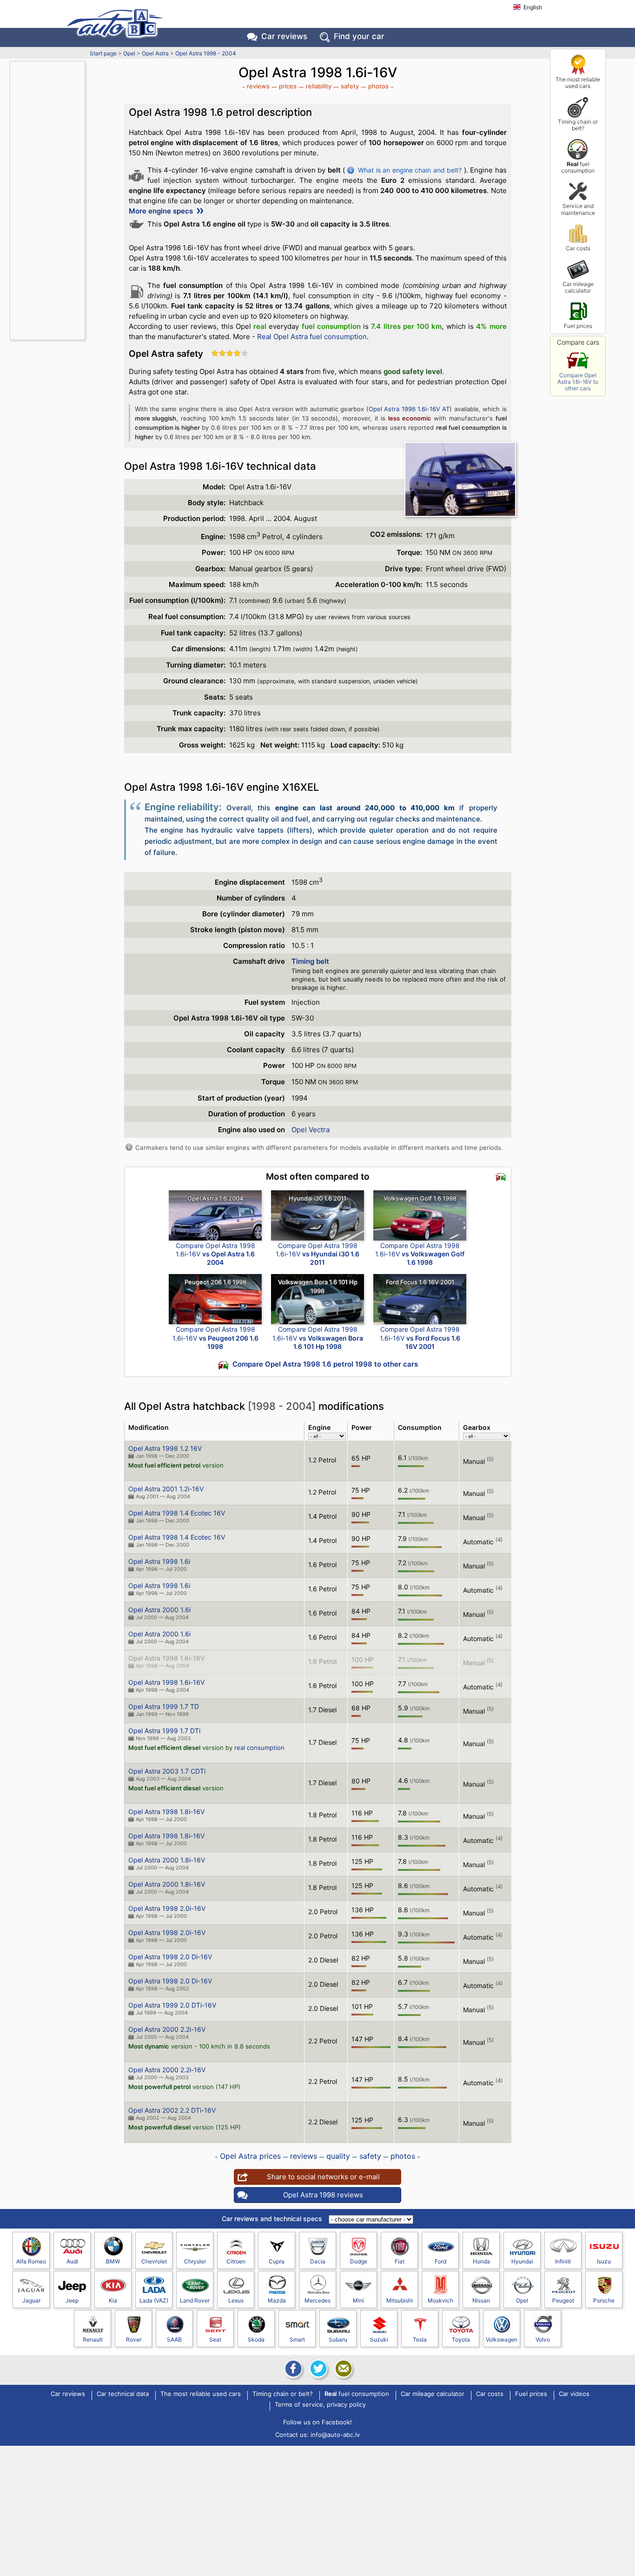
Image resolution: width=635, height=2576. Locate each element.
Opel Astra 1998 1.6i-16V (166, 1658)
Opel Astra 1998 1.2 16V (165, 1448)
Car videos (574, 2394)
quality (338, 2156)
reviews (258, 86)
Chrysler (195, 2261)
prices (288, 86)
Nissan (481, 2300)
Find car (359, 36)
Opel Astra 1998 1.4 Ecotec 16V (177, 1513)
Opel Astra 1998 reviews (323, 2195)
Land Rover (195, 2300)
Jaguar (31, 2300)
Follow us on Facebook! (317, 2422)
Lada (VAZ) (154, 2300)
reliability (319, 86)
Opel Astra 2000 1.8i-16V (167, 1860)
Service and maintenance (578, 209)
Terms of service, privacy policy (320, 2405)
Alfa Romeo (31, 2261)
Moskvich (440, 2300)
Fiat (400, 2261)
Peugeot (563, 2300)
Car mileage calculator (578, 287)
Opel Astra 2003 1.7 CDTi (167, 1771)
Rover (134, 2339)
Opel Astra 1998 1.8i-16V (166, 1812)
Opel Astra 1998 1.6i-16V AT (409, 409)
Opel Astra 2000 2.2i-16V (167, 2029)
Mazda (277, 2300)
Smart (297, 2339)
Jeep (72, 2300)
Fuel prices (578, 326)
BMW (113, 2261)
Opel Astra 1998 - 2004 (206, 53)
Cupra (277, 2261)
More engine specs (162, 211)
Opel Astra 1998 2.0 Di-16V (170, 1957)
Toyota (461, 2339)
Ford (440, 2261)
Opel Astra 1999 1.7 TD (164, 1706)
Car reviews (284, 36)
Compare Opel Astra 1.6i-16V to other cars (578, 382)
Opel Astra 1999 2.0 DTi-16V (172, 2005)
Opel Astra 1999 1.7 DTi (164, 1731)
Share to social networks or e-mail (323, 2177)
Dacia (318, 2261)
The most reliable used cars (578, 83)
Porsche (604, 2300)
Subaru (338, 2339)
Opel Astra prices (250, 2156)
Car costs (578, 248)
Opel (129, 53)
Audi (72, 2261)
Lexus (236, 2300)
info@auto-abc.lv (335, 2435)
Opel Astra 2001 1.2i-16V (166, 1489)
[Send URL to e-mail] (343, 2369)
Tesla (420, 2339)
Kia (113, 2300)
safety (350, 86)
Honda (481, 2261)
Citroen (236, 2261)
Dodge (359, 2261)
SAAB (174, 2339)
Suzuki (379, 2339)
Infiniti (563, 2261)
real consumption (259, 1748)
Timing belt (310, 961)
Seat (215, 2339)
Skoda (256, 2339)
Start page (103, 53)
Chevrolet (154, 2261)
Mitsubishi (400, 2300)
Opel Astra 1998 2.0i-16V (167, 1908)
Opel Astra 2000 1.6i (159, 1610)
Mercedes (317, 2300)
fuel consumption (578, 167)
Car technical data (123, 2394)
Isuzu (604, 2261)
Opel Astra (155, 53)
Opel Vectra (311, 1130)
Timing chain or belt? (578, 125)
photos (378, 86)
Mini (358, 2300)
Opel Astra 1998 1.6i (159, 1561)
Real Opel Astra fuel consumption (312, 337)
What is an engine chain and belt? (410, 170)
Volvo (543, 2339)
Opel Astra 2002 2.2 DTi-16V (172, 2110)
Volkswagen (502, 2339)
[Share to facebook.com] (292, 2369)
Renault (93, 2339)
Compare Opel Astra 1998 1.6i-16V (215, 1254)
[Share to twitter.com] (317, 2369)
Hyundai (522, 2261)
